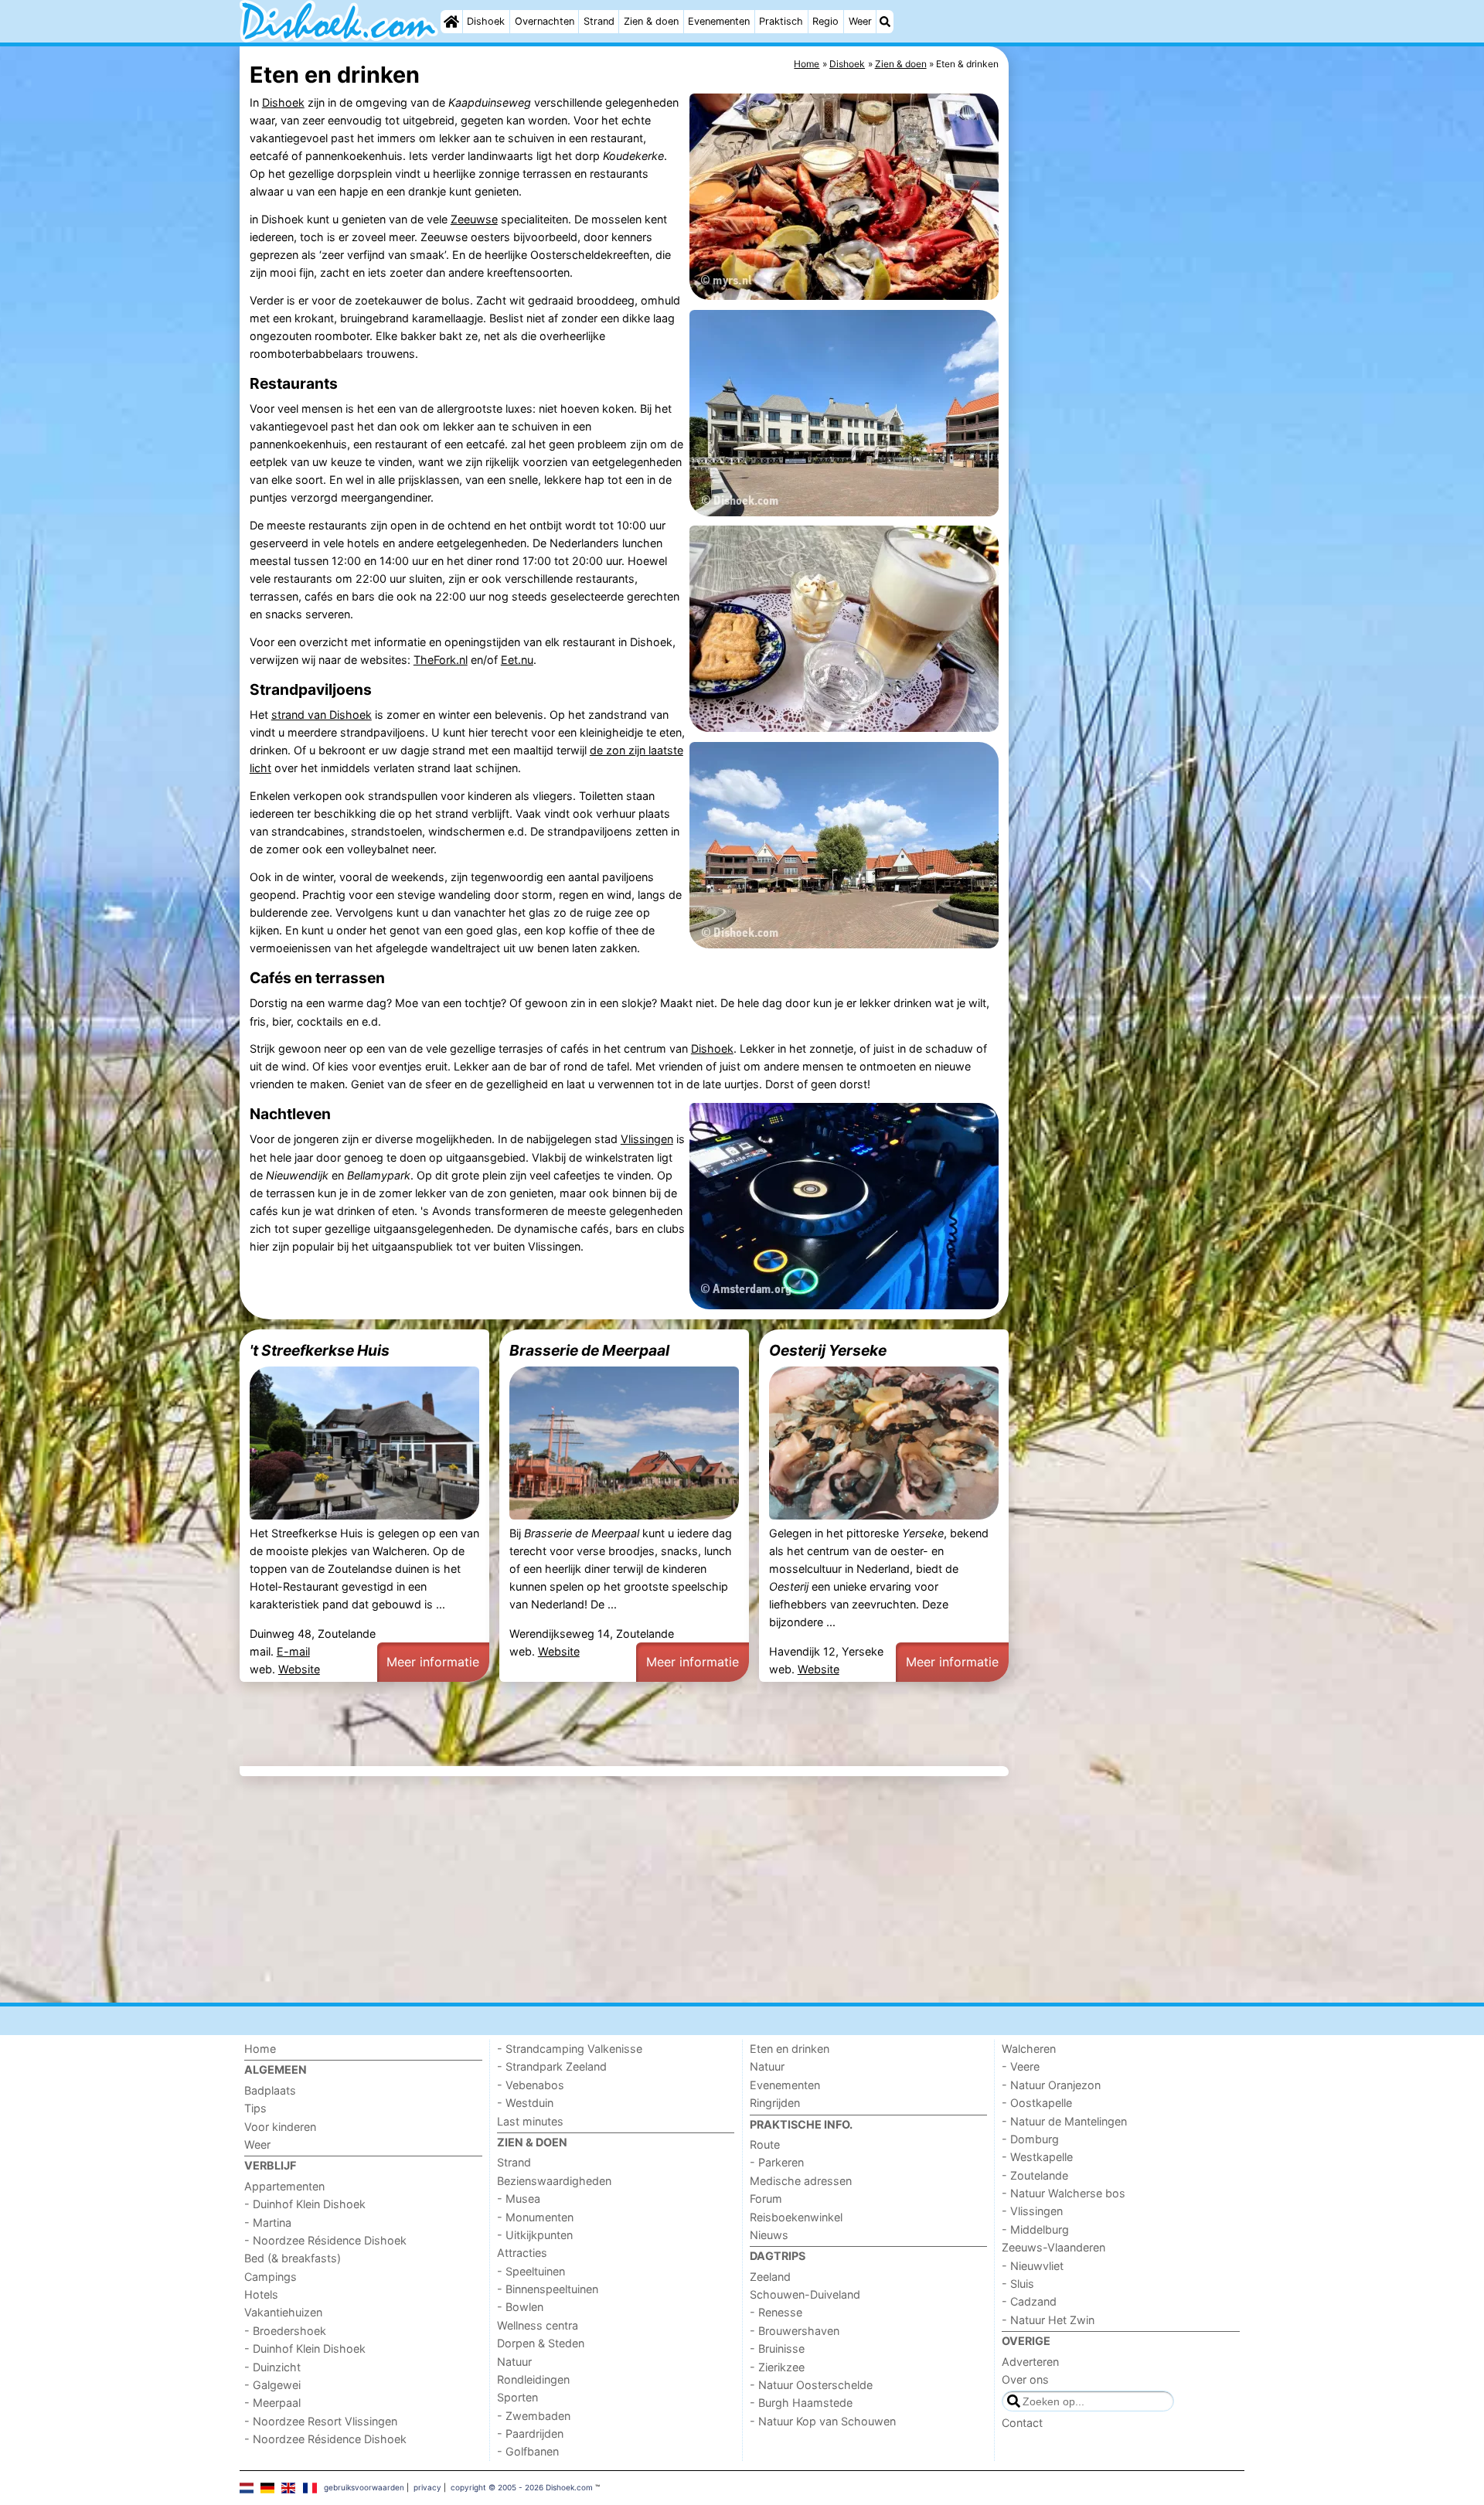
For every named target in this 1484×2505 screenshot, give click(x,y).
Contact (1022, 2423)
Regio (825, 21)
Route (765, 2144)
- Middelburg (1035, 2229)
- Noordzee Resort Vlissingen (321, 2421)
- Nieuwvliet (1033, 2266)
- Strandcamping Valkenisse (570, 2049)
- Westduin (525, 2103)
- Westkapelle (1037, 2157)
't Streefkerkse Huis (320, 1350)
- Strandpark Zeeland (552, 2066)
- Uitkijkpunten (535, 2235)
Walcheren (1029, 2049)
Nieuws (769, 2235)
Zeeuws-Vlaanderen (1053, 2247)
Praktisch (781, 21)
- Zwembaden (534, 2416)
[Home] (451, 22)
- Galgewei (272, 2385)
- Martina (268, 2223)
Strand (599, 21)
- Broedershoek (285, 2331)
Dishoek (486, 21)
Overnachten (545, 21)
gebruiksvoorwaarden (364, 2487)
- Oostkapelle (1037, 2103)
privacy (427, 2487)
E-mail (293, 1651)
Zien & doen (651, 21)
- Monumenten (535, 2217)
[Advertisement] (1128, 402)
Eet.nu (517, 660)
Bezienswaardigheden (554, 2181)
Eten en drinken (790, 2049)
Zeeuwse (474, 219)
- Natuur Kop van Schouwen (823, 2421)
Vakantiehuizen (283, 2312)
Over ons (1025, 2379)
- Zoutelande (1035, 2175)
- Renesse (776, 2312)
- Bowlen (520, 2307)
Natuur (514, 2362)
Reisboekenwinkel (796, 2217)
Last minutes (530, 2121)
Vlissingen (647, 1139)
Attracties (522, 2253)
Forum (766, 2199)
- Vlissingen (1032, 2211)
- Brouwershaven (795, 2331)
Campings (271, 2277)
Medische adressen (801, 2181)
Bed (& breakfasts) (293, 2258)
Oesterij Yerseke (828, 1350)
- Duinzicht (272, 2367)
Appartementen (284, 2186)
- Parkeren (777, 2162)
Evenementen (719, 21)
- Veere (1021, 2066)
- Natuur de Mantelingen (1064, 2121)
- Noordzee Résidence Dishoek (325, 2240)
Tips (255, 2108)
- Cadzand (1029, 2301)
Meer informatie (433, 1662)
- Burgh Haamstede (801, 2403)
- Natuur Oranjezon (1051, 2085)
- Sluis (1018, 2284)
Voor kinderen (280, 2127)
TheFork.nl (441, 660)
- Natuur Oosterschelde (811, 2385)
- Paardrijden (530, 2434)
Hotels (261, 2294)
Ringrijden (775, 2103)
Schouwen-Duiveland (805, 2294)
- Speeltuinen (531, 2271)
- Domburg (1030, 2139)
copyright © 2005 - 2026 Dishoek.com (522, 2487)
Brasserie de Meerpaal (589, 1350)
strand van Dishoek (322, 715)
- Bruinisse (777, 2348)
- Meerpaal (272, 2403)
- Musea (519, 2199)
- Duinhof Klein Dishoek (305, 2204)
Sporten (517, 2397)
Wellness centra (538, 2325)
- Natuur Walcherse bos (1064, 2193)
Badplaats (270, 2090)
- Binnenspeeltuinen (548, 2289)
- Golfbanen (528, 2451)
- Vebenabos (531, 2085)
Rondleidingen (533, 2379)
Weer (860, 21)
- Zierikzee (777, 2367)
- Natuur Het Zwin (1048, 2320)
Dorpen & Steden (541, 2343)
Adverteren (1030, 2362)
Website (299, 1669)
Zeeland (770, 2277)
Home (260, 2049)
